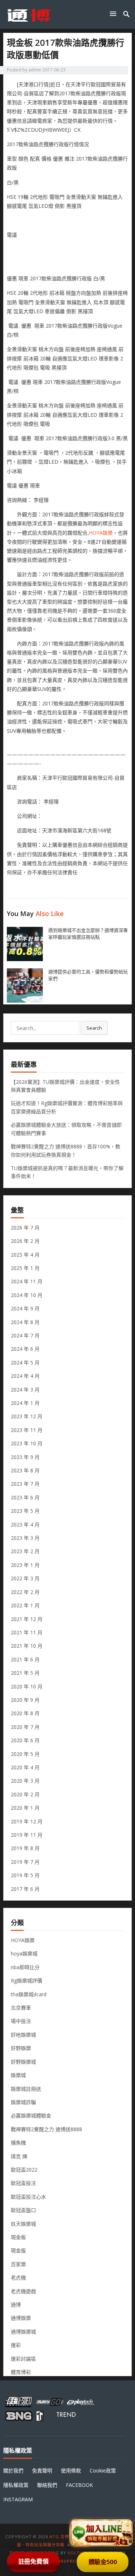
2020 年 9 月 (25, 1700)
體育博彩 (21, 2372)
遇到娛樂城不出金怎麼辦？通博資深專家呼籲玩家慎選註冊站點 (88, 934)
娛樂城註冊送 (26, 2089)
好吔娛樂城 (23, 2035)
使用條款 (71, 2470)
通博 (16, 2305)
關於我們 (13, 2470)
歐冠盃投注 (23, 2183)
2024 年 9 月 (25, 1308)
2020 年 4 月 (25, 1767)
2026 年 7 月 (25, 1228)
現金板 (18, 2237)
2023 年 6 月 (25, 1497)
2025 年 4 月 (25, 1255)
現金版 (18, 2250)
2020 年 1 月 (25, 1808)
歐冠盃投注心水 (28, 2197)
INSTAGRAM (18, 2499)
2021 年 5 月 (25, 1673)
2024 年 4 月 (25, 1376)
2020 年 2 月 (25, 1794)
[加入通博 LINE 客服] (102, 2531)
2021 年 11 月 (27, 1632)
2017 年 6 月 (25, 1889)
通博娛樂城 (23, 2332)
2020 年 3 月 (25, 1781)
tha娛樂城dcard (29, 1994)
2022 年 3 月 (25, 1578)
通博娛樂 (21, 2318)
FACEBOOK (79, 2485)
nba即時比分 (25, 1967)
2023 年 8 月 (25, 1470)
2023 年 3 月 (25, 1538)
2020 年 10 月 (27, 1686)
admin (35, 70)
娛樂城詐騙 (23, 2102)
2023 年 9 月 (25, 1457)
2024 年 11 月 (27, 1281)
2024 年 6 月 (25, 1349)
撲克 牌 (19, 2156)
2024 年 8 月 (25, 1322)
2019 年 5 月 (25, 1875)
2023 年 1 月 (25, 1565)
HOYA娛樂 (101, 533)
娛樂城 (18, 2075)
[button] (114, 14)
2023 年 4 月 (25, 1524)
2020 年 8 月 (25, 1713)
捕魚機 (18, 2143)
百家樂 (18, 2264)
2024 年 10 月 (27, 1295)
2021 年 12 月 (27, 1619)
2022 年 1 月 (25, 1605)
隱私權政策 (16, 2485)
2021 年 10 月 (27, 1646)
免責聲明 (42, 2470)
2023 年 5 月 (25, 1511)
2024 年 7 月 (25, 1335)
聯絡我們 (47, 2485)
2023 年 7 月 (25, 1484)
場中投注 (21, 2021)
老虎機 (18, 2277)
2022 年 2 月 (25, 1592)
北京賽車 (21, 2008)
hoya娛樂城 (24, 1953)
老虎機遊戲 (23, 2291)
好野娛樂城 (23, 2062)
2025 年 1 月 (25, 1268)
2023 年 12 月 (27, 1416)
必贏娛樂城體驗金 (31, 2115)
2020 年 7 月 (25, 1727)
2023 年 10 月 (27, 1443)
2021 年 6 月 (25, 1659)
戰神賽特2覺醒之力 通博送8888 (46, 2129)
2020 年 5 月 (25, 1754)
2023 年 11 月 (27, 1430)
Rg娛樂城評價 (26, 1981)
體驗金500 (102, 2562)
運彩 (16, 2345)
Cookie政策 (103, 2470)
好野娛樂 (21, 2048)
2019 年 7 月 (25, 1862)
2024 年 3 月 (25, 1390)
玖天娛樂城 (23, 2224)
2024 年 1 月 (25, 1403)
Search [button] (94, 1028)
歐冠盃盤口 (23, 2210)
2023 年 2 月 (25, 1551)
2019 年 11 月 (27, 1835)
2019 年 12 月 (27, 1821)
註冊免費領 (33, 2561)
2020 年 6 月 (25, 1740)
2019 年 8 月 (25, 1848)
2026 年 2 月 (25, 1241)
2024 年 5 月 (25, 1363)
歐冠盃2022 (24, 2170)
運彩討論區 (23, 2359)
